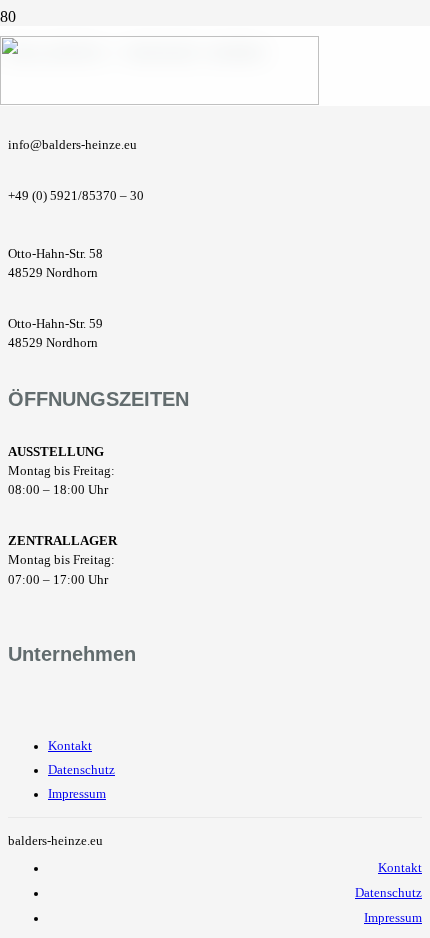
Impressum (77, 794)
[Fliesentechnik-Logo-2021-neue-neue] (159, 99)
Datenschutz (81, 770)
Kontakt (70, 746)
